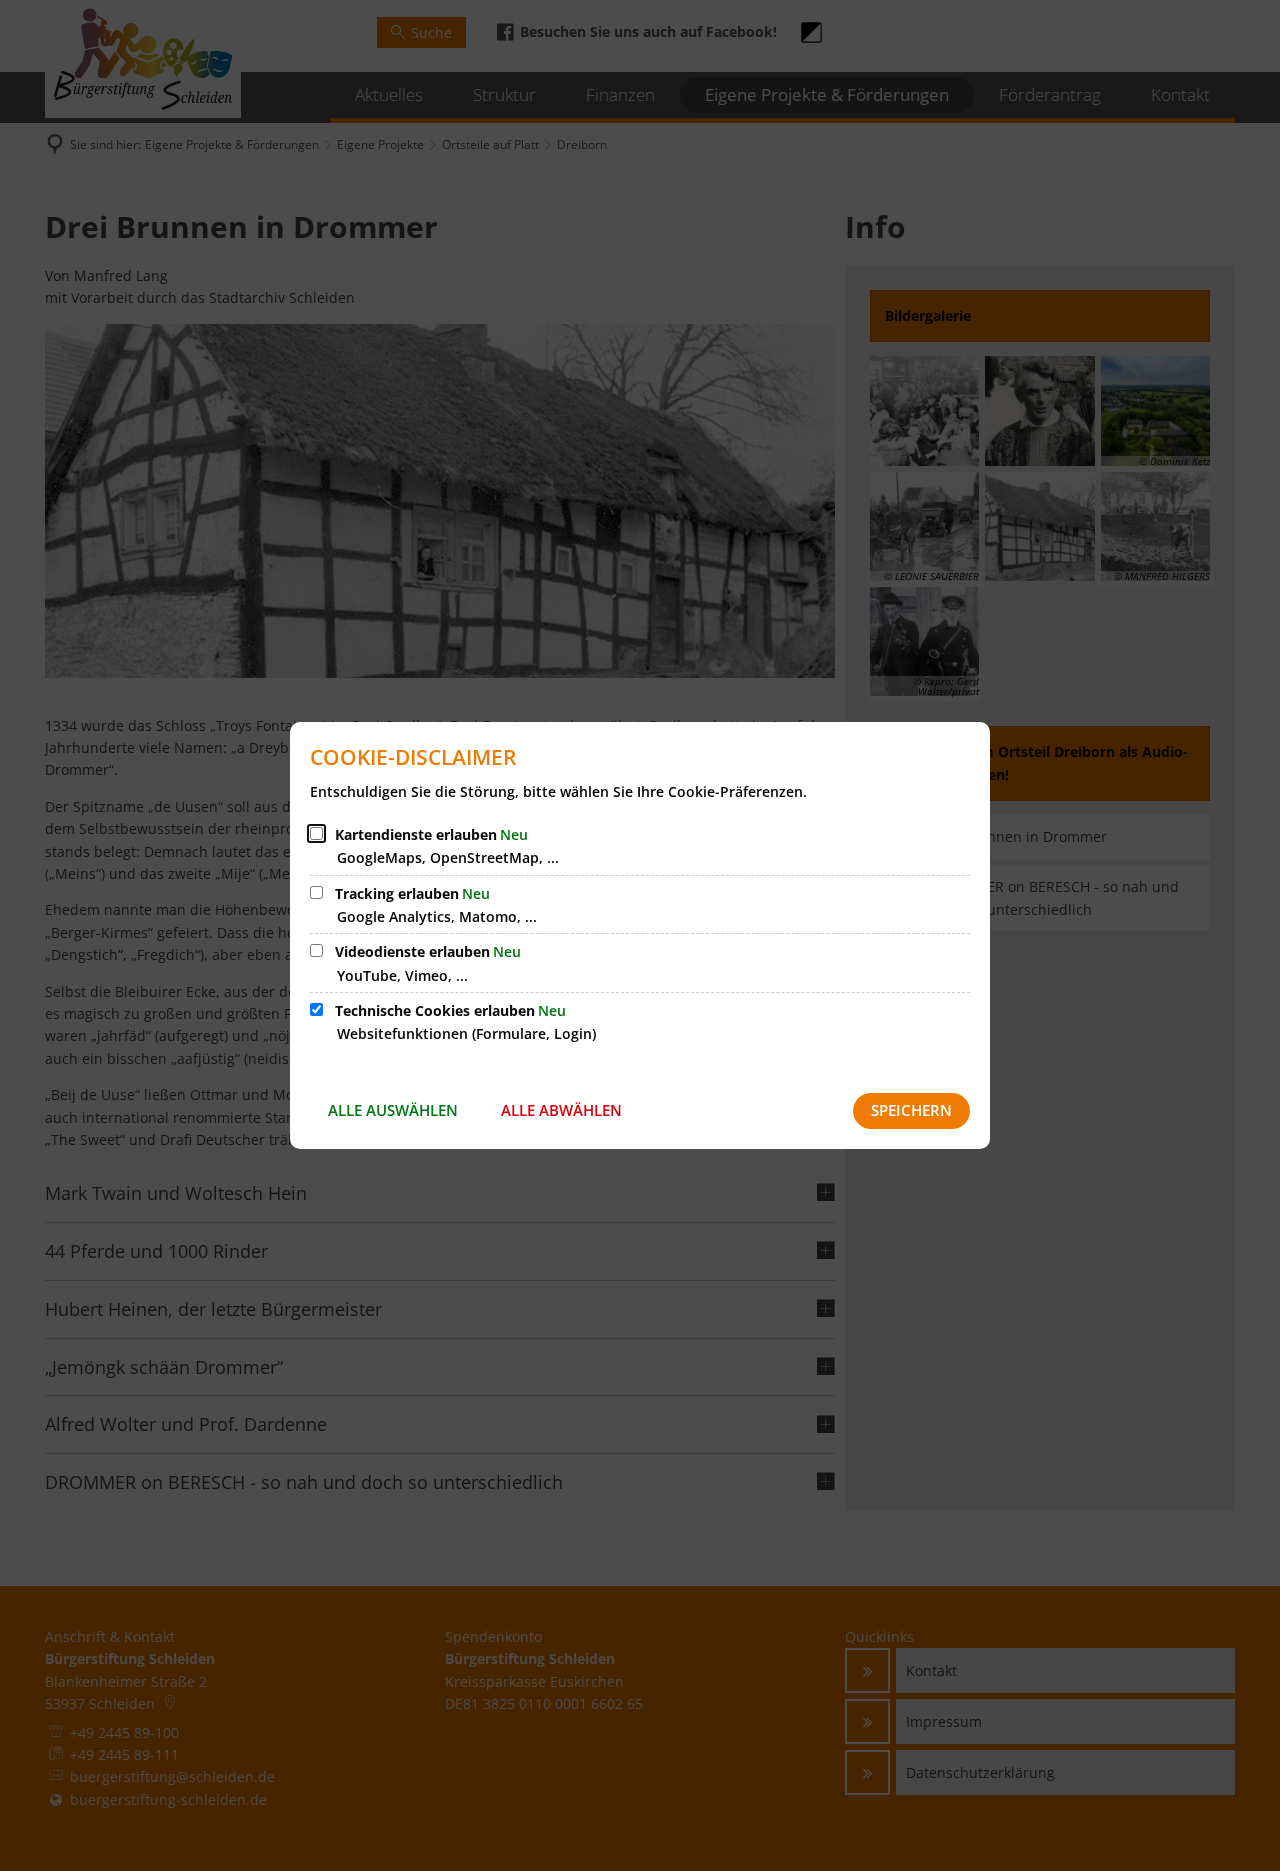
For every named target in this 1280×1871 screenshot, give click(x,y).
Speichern (911, 1110)
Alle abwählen (561, 1110)
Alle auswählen (393, 1110)
